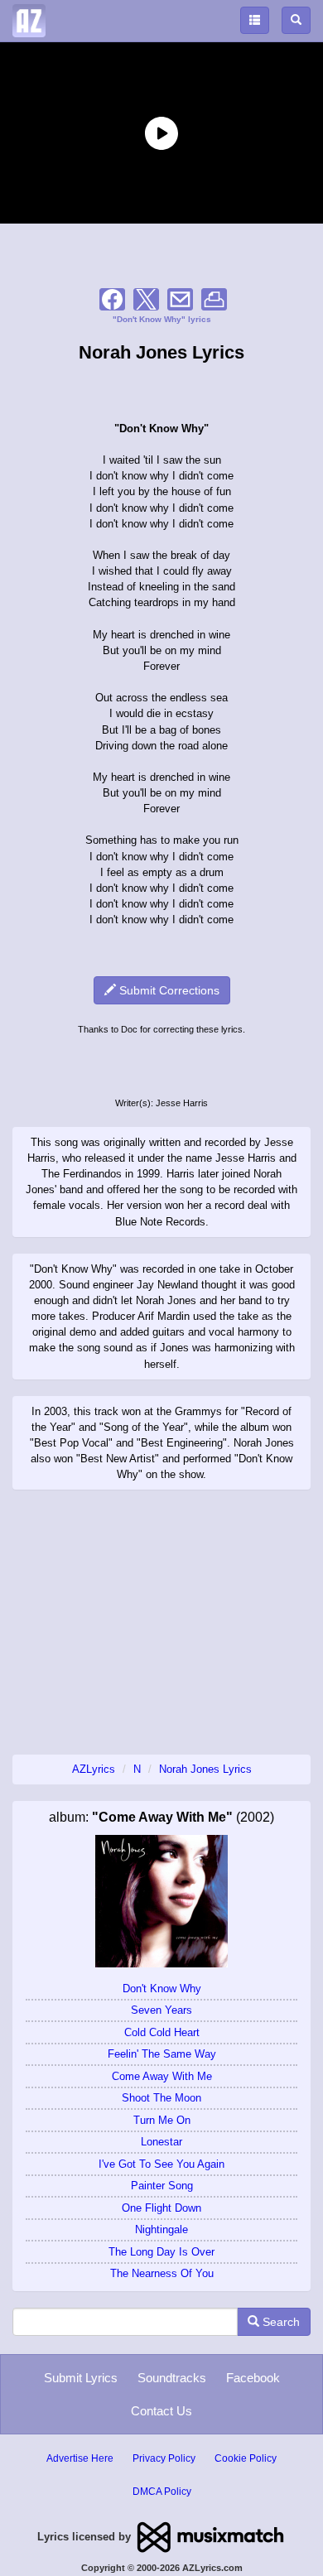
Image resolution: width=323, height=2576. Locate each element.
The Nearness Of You (162, 2273)
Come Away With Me (162, 2076)
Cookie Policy (246, 2458)
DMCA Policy (162, 2492)
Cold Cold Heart (162, 2032)
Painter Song (162, 2186)
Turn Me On (162, 2120)
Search (280, 2322)
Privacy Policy (164, 2458)
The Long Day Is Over (161, 2252)
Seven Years (161, 2010)
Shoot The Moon (161, 2098)
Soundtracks (172, 2378)
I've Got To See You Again (161, 2164)
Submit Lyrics (81, 2378)
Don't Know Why (162, 1989)
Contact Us (161, 2411)
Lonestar (161, 2142)
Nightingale (161, 2229)
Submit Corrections (168, 990)
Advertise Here (80, 2458)
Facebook (253, 2378)
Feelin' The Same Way (162, 2054)
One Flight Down (161, 2208)
